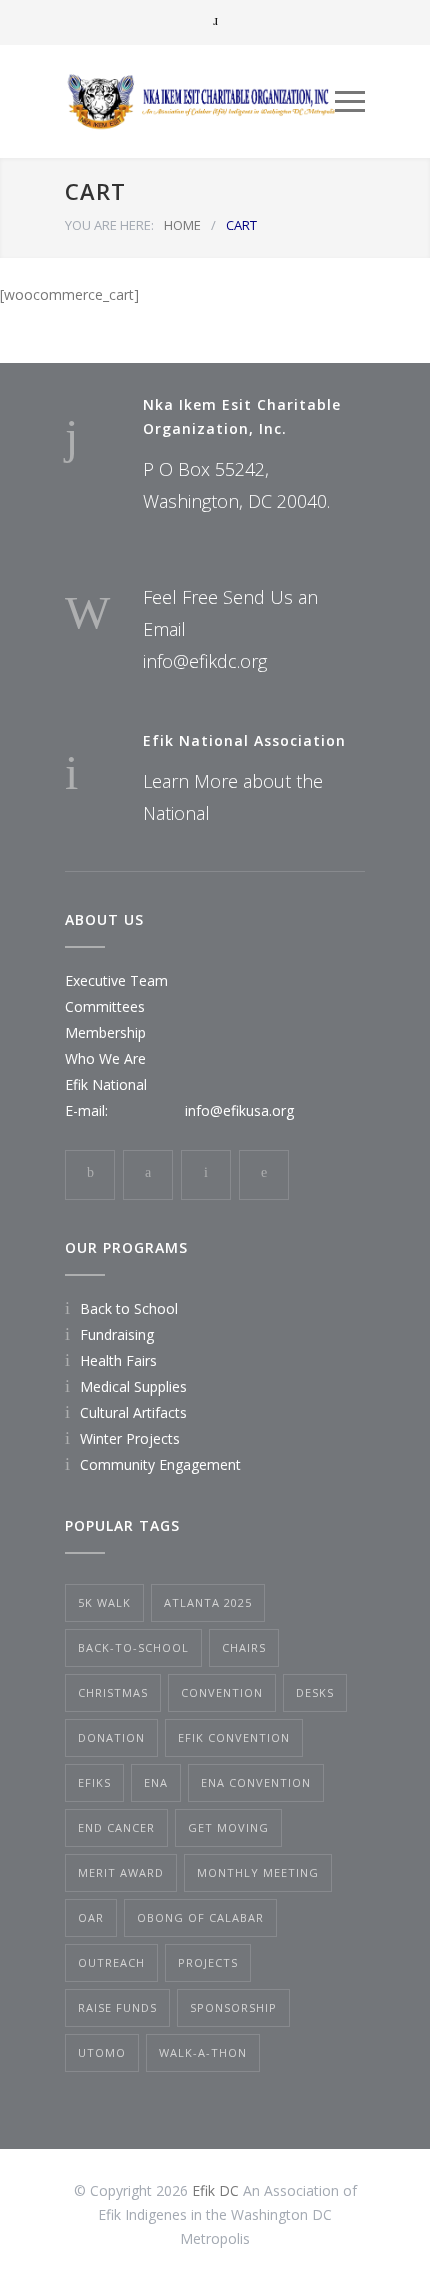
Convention (222, 1692)
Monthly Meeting (258, 1872)
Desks (315, 1692)
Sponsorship (233, 2007)
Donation (111, 1737)
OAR (91, 1917)
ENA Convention (256, 1782)
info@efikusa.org (239, 1110)
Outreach (111, 1962)
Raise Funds (117, 2007)
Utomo (102, 2052)
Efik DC (215, 2190)
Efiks (94, 1782)
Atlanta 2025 (208, 1602)
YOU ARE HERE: (109, 225)
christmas (113, 1692)
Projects (208, 1962)
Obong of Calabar (200, 1917)
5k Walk (104, 1602)
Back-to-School (133, 1647)
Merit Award (121, 1872)
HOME (182, 225)
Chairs (244, 1647)
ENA (156, 1782)
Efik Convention (234, 1737)
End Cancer (116, 1827)
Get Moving (228, 1827)
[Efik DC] (200, 101)
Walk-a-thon (203, 2052)
